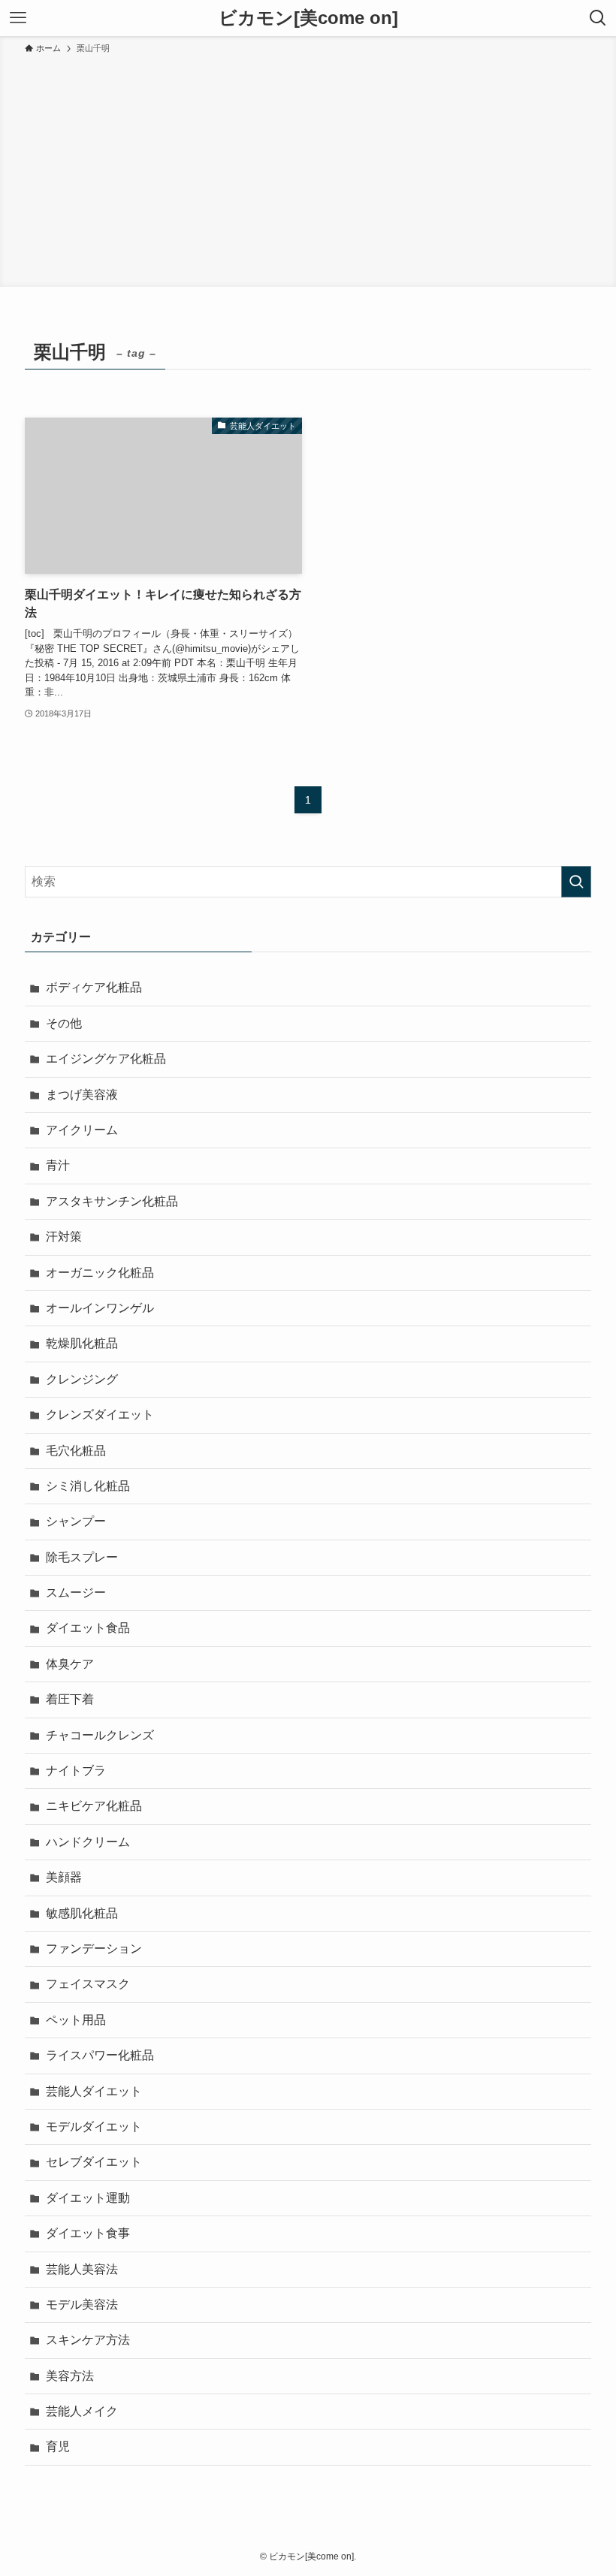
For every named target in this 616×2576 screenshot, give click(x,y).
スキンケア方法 (88, 2340)
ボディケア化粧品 (94, 987)
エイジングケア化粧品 (106, 1059)
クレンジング (82, 1379)
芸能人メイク (82, 2411)
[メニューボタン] (18, 18)
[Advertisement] (308, 168)
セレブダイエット (94, 2162)
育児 (58, 2446)
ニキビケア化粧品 (94, 1806)
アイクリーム (82, 1130)
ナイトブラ (76, 1771)
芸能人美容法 (82, 2269)
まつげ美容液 (82, 1095)
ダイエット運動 (88, 2198)
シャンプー (76, 1521)
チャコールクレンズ (100, 1735)
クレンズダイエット (100, 1415)
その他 (64, 1023)
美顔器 (64, 1877)
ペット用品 (76, 2020)
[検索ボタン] (598, 18)
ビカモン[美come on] (308, 18)
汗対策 (64, 1237)
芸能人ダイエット (94, 2091)
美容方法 (70, 2376)
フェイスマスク (88, 1984)
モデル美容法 (82, 2305)
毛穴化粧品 (76, 1451)
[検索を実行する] (576, 882)
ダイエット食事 (88, 2233)
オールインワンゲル (100, 1308)
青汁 (58, 1165)
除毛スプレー (82, 1557)
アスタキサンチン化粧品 (112, 1201)
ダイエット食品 (88, 1628)
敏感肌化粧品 (82, 1913)
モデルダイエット (94, 2127)
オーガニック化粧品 (100, 1273)
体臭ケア (70, 1664)
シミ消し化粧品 (88, 1486)
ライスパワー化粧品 (100, 2055)
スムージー (76, 1593)
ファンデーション (94, 1949)
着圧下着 (70, 1699)
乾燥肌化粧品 (82, 1343)
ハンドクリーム (88, 1842)
